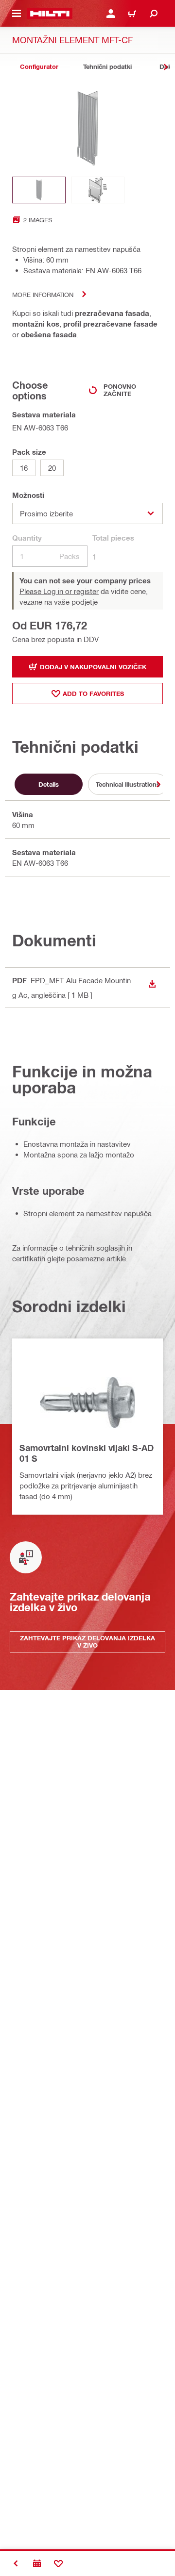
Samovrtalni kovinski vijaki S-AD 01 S (87, 1453)
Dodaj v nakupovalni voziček (93, 667)
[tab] (39, 67)
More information (43, 294)
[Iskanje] (154, 14)
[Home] (50, 14)
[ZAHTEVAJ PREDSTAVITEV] (37, 2563)
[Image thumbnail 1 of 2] (39, 190)
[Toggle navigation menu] (17, 14)
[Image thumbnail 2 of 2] (98, 190)
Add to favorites (93, 694)
